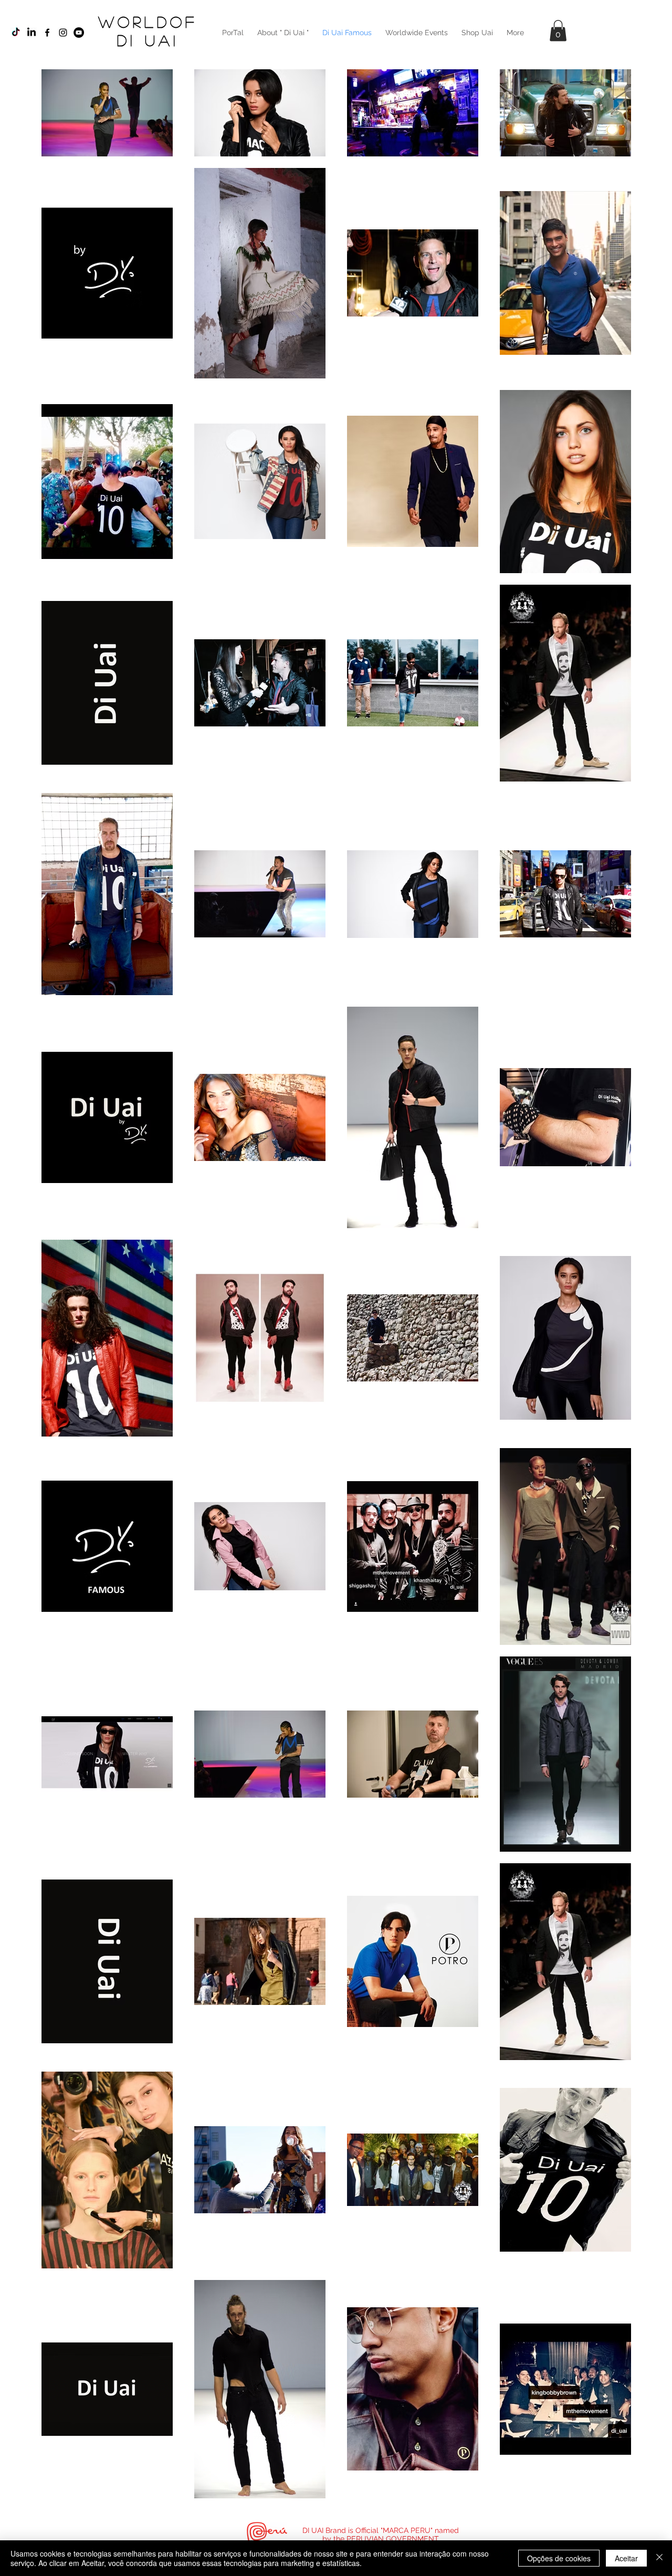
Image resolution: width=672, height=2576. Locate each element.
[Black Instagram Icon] (63, 33)
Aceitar (626, 2558)
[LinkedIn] (31, 33)
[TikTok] (16, 33)
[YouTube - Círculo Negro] (79, 33)
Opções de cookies (559, 2558)
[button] (558, 31)
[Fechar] (659, 2558)
